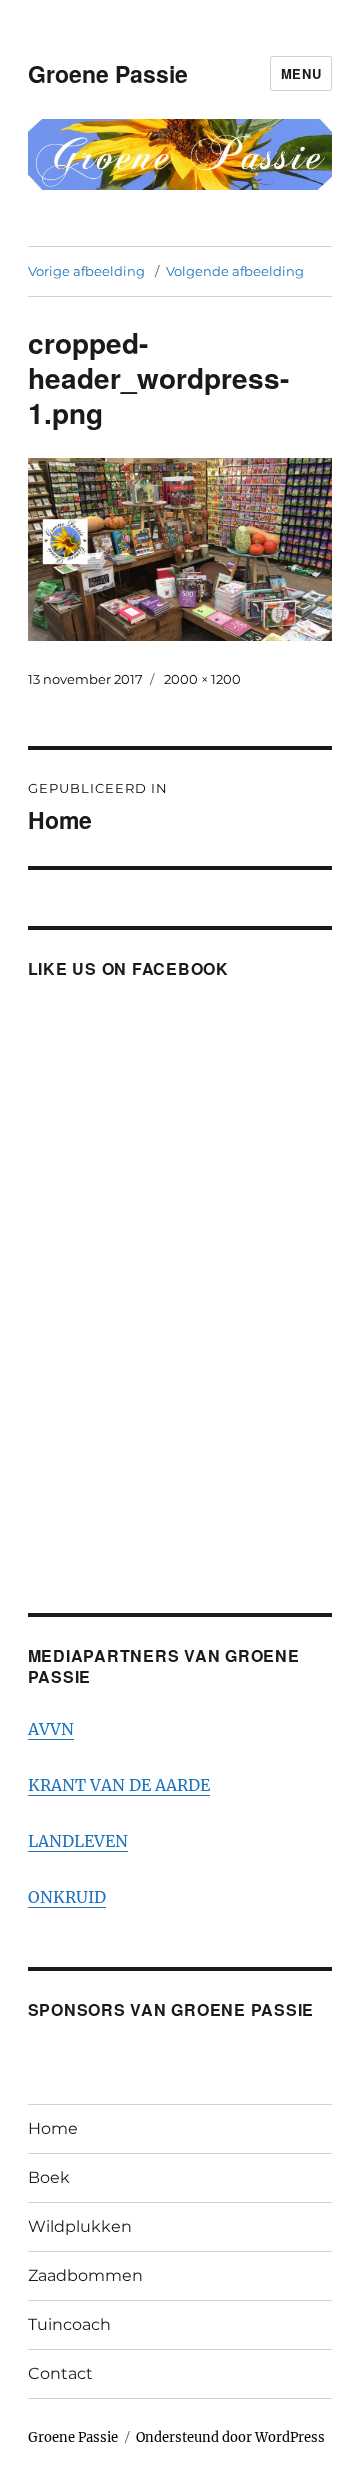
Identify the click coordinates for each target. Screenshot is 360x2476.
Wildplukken (80, 2226)
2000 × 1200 (202, 679)
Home (53, 2128)
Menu (301, 73)
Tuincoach (69, 2324)
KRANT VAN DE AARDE (119, 1785)
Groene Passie (108, 73)
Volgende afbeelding (235, 271)
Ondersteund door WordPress (230, 2437)
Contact (60, 2373)
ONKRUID (67, 1897)
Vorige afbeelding (86, 271)
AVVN (51, 1729)
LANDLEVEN (78, 1841)
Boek (49, 2177)
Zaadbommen (85, 2275)
